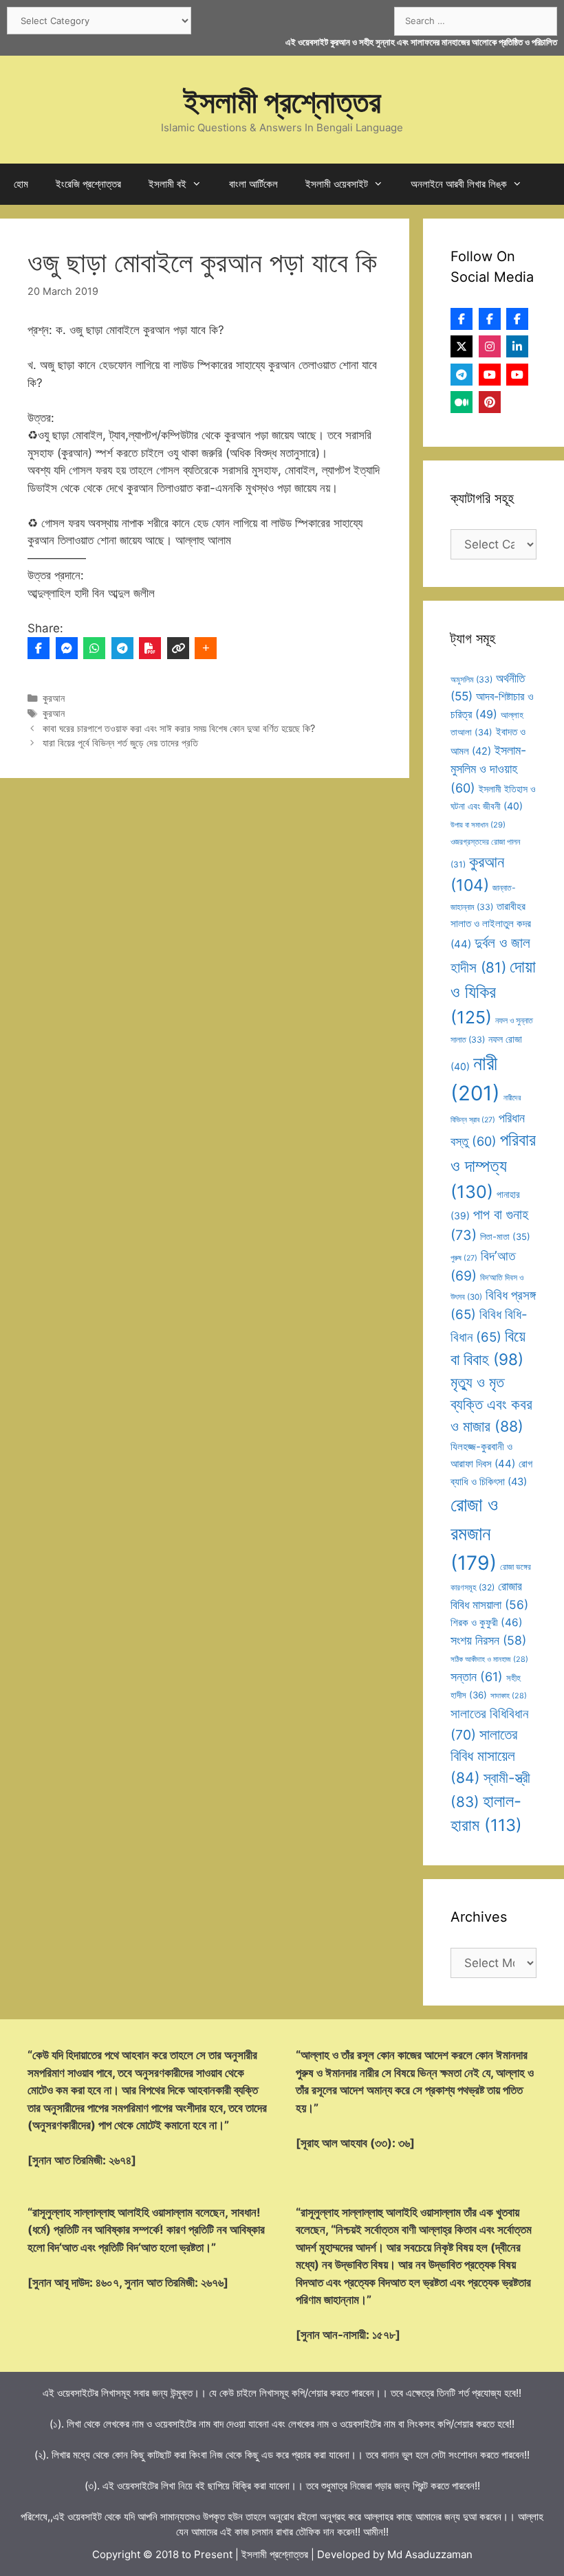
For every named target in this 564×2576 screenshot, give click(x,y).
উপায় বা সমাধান (478, 825)
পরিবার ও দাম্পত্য (493, 1166)
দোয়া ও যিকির (493, 992)
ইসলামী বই (167, 184)
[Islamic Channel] (490, 375)
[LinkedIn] (517, 346)
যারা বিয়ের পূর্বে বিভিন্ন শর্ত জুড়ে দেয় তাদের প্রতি (120, 743)
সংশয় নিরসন (488, 1640)
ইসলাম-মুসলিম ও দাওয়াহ (488, 769)
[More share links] (206, 648)
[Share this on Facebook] (39, 648)
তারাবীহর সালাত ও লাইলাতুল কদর (491, 925)
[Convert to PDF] (150, 648)
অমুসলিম (471, 679)
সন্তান (477, 1677)
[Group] (517, 319)
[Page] (490, 319)
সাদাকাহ (509, 1696)
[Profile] (462, 319)
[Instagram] (490, 346)
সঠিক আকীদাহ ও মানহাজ (489, 1659)
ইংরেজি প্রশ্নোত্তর (88, 184)
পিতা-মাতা (505, 1236)
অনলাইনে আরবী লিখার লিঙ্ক (459, 184)
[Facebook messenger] (67, 648)
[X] (462, 346)
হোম (21, 184)
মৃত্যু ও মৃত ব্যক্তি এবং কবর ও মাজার (491, 1404)
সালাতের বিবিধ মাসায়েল (484, 1756)
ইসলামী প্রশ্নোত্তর (282, 101)
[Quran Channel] (517, 375)
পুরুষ (464, 1258)
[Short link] (178, 648)
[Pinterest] (490, 402)
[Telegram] (122, 648)
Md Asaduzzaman (430, 2554)
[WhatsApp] (94, 648)
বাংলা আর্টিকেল (253, 184)
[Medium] (462, 402)
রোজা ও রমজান (474, 1534)
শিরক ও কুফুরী (487, 1622)
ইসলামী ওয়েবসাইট (337, 184)
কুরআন (54, 698)
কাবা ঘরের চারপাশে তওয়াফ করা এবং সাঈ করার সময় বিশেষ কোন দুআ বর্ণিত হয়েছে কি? (179, 728)
